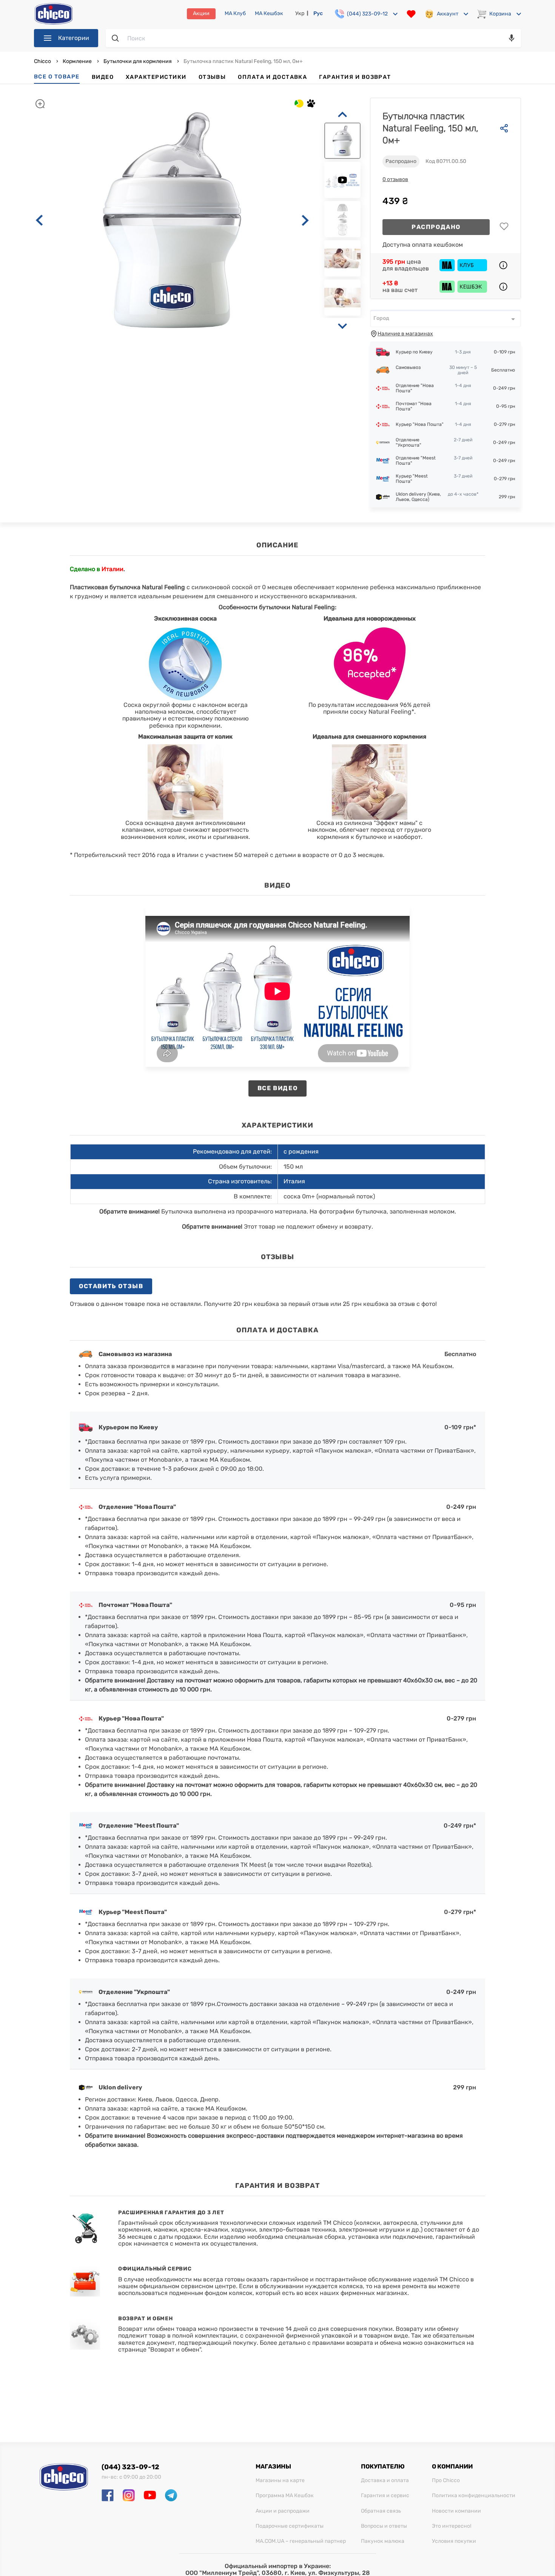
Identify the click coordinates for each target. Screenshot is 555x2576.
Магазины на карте (280, 2481)
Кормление (77, 61)
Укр (300, 13)
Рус (318, 13)
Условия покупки (454, 2541)
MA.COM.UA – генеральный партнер (301, 2541)
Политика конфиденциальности (474, 2496)
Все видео (277, 1088)
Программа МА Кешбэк (285, 2496)
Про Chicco (446, 2481)
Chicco (43, 61)
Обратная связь (381, 2511)
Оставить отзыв (111, 1286)
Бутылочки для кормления (138, 61)
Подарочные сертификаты (290, 2526)
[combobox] (446, 318)
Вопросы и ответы (384, 2526)
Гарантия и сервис (385, 2496)
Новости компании (456, 2511)
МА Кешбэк (269, 14)
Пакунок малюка (383, 2541)
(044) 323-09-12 (130, 2467)
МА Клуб (235, 14)
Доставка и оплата (385, 2481)
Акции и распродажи (283, 2511)
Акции (201, 13)
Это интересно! (452, 2526)
